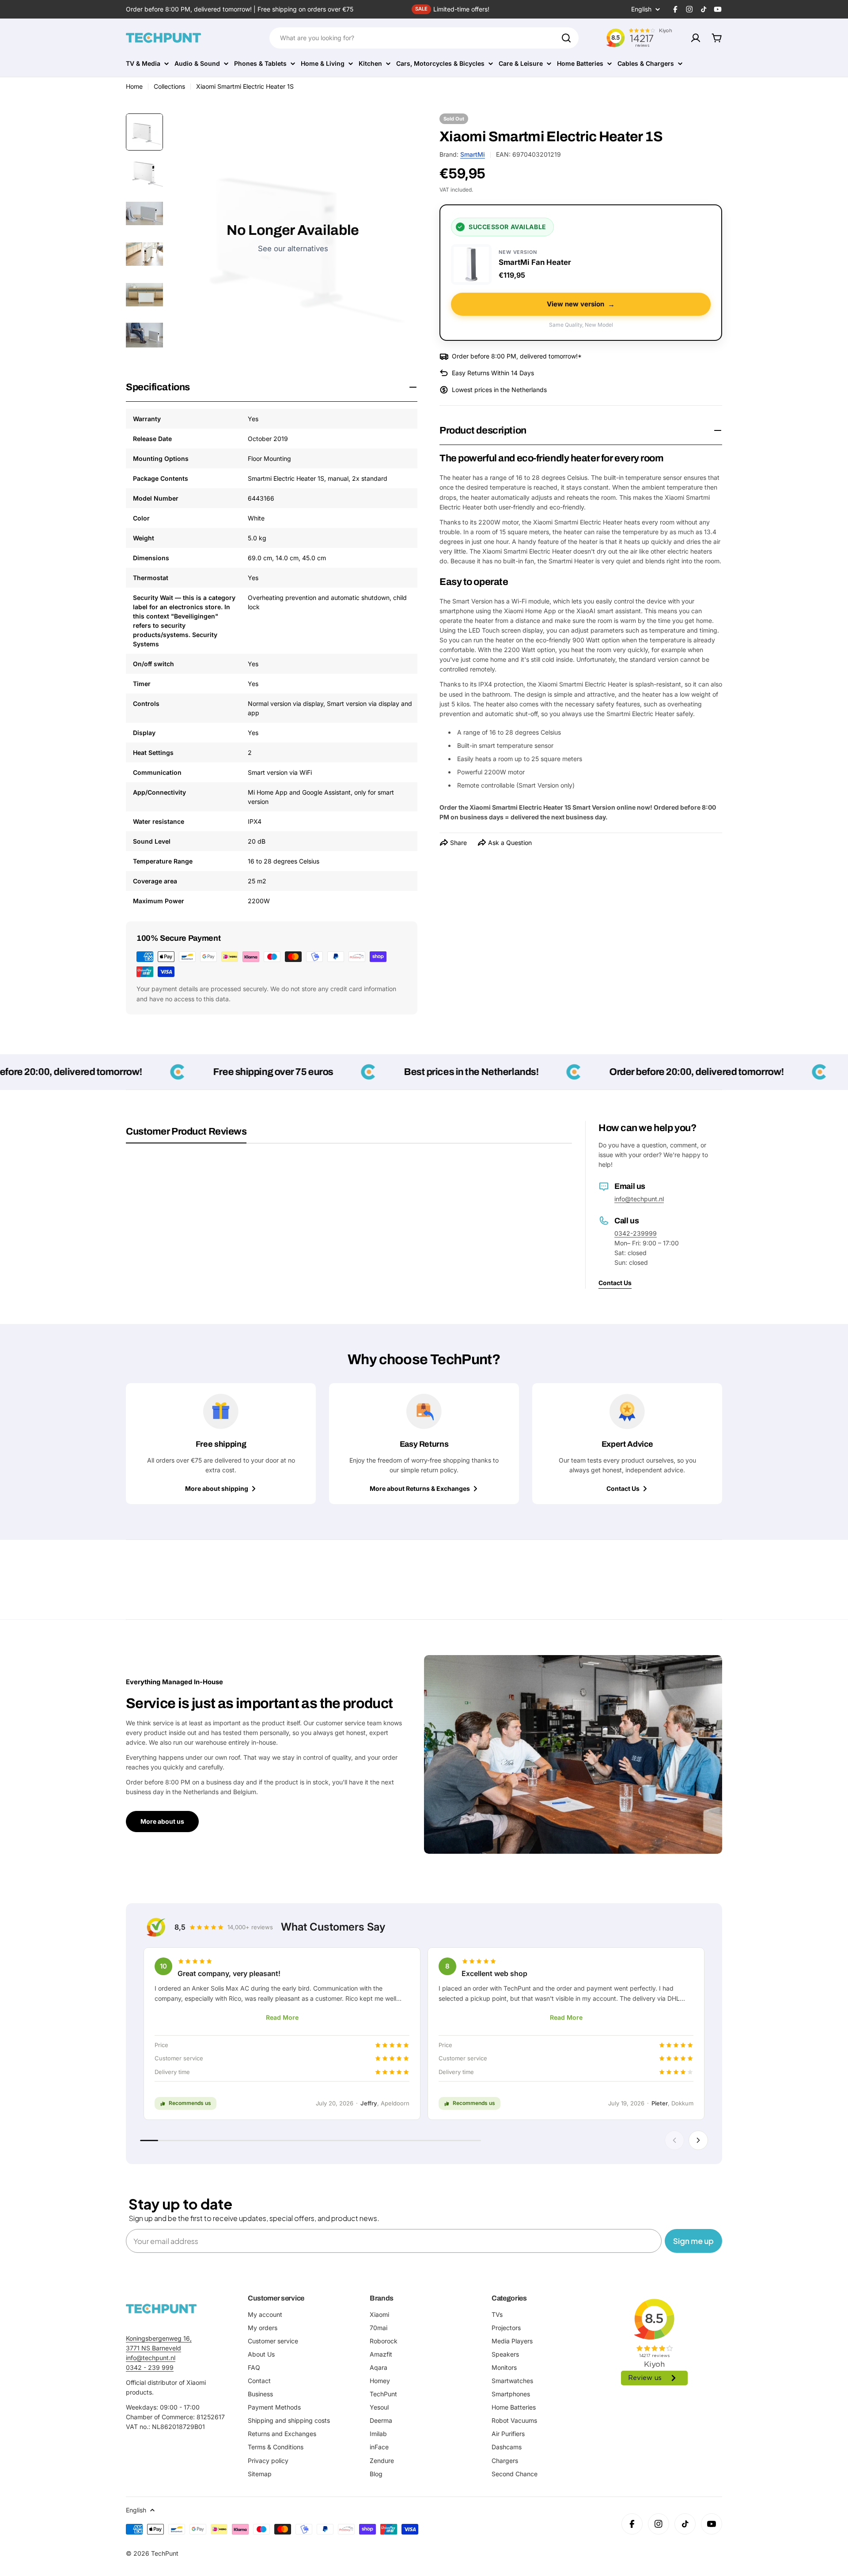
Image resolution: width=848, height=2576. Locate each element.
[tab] (186, 1135)
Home (134, 86)
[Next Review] (698, 2140)
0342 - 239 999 (150, 2367)
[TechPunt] (161, 2309)
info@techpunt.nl (639, 1199)
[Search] (566, 38)
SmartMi (473, 154)
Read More (282, 2017)
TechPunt (165, 2553)
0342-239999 (636, 1233)
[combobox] (424, 38)
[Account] (696, 38)
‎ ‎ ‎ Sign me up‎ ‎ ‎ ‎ (693, 2241)
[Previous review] (674, 2140)
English (641, 9)
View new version (581, 304)
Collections (169, 86)
